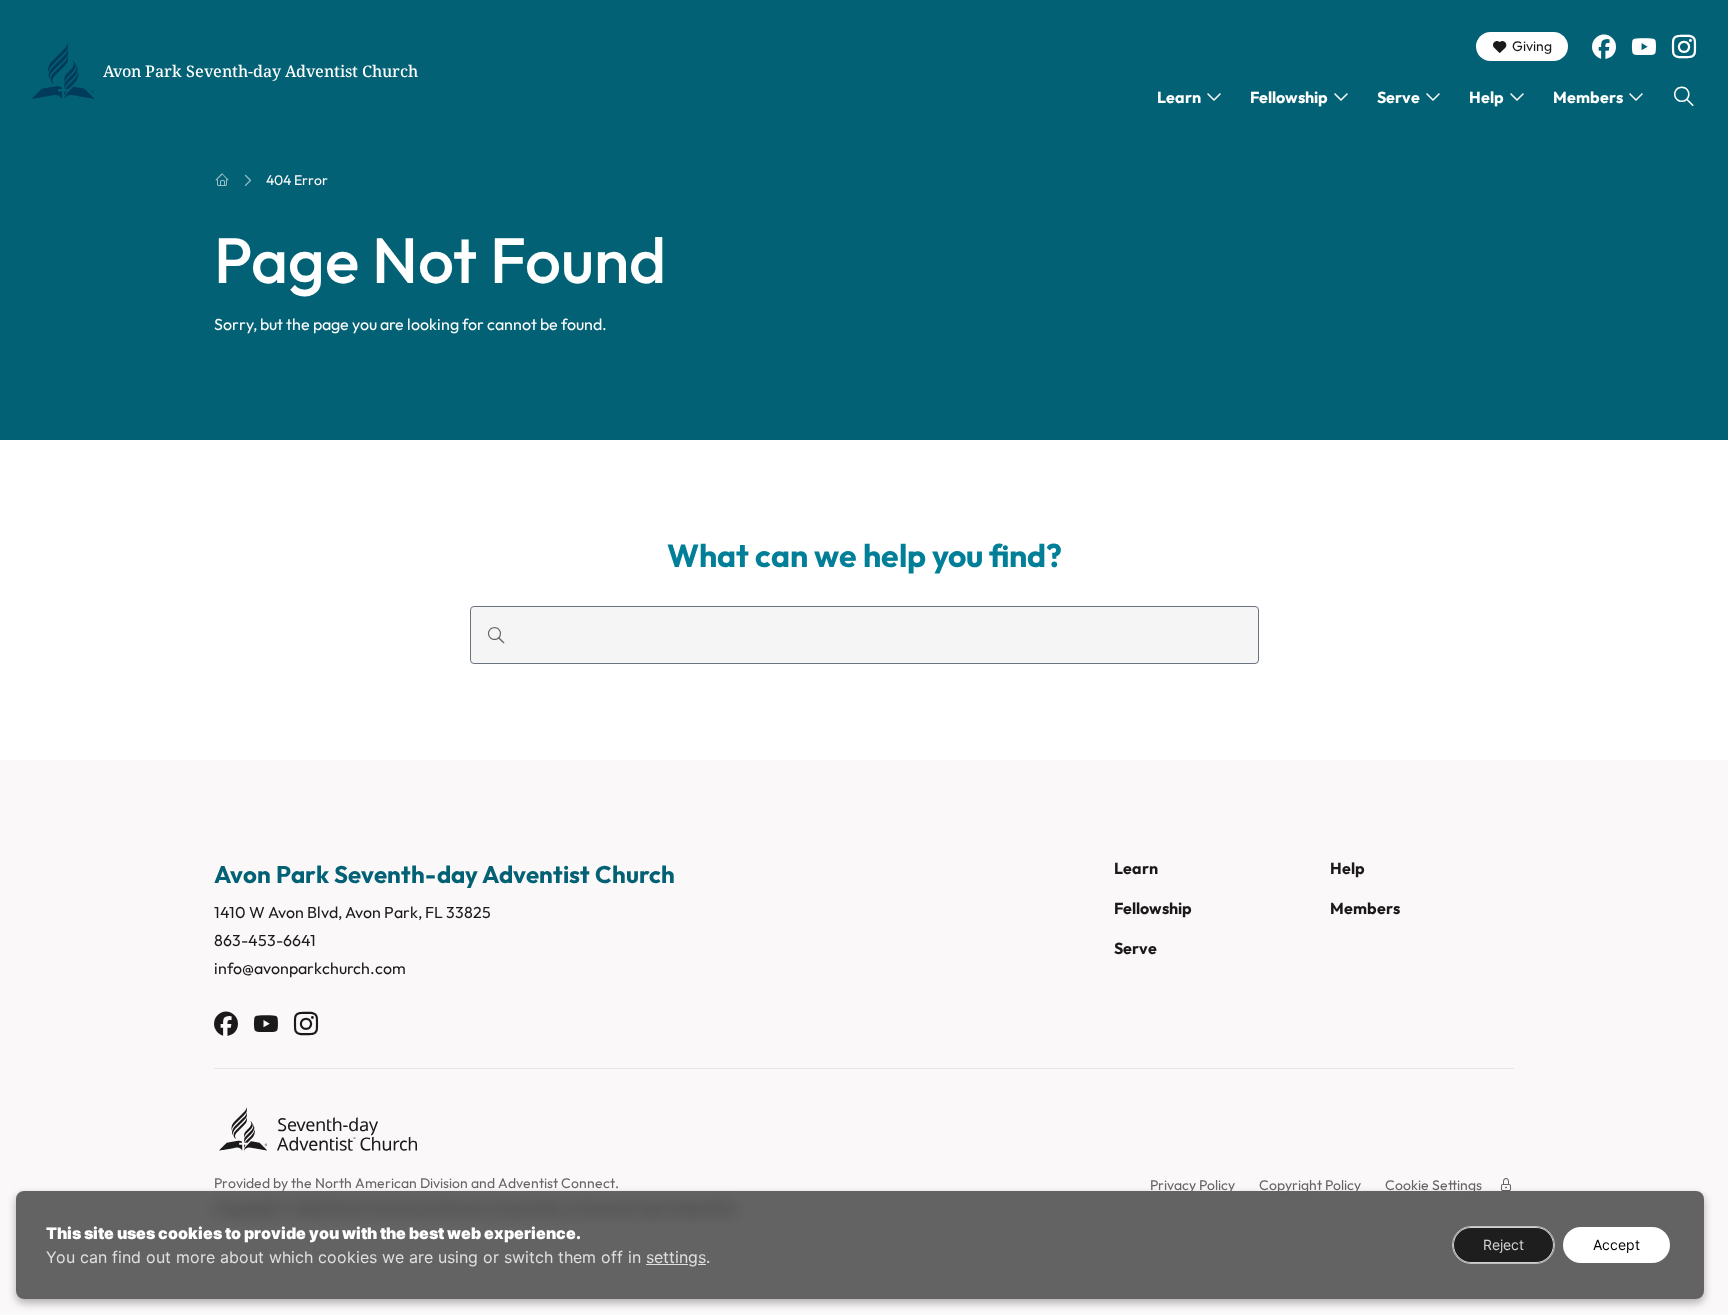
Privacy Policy (1192, 1185)
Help (1486, 97)
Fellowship (1289, 97)
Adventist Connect (556, 1183)
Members (1588, 97)
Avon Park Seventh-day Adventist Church (260, 71)
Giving (1532, 46)
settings (676, 1257)
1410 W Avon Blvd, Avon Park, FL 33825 (352, 912)
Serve (1398, 97)
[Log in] (1506, 1185)
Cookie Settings (1433, 1185)
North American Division (391, 1183)
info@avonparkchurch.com (310, 968)
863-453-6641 (265, 940)
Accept (1616, 1244)
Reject (1503, 1244)
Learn (1179, 97)
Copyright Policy (1310, 1185)
